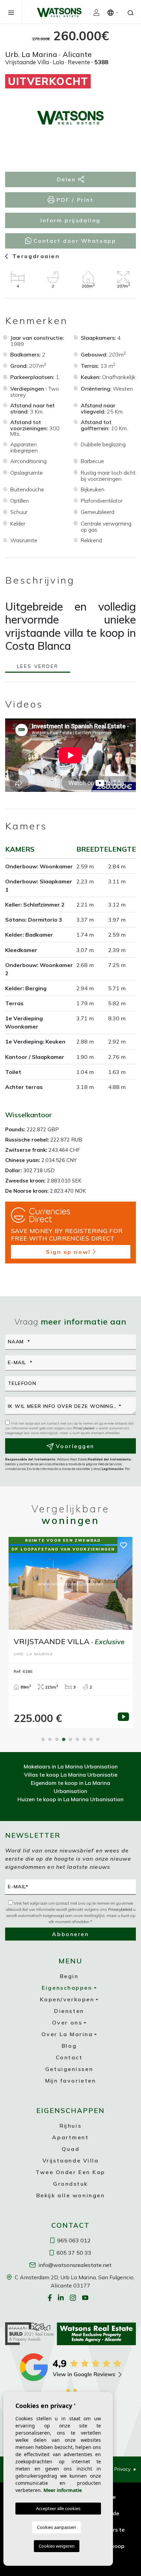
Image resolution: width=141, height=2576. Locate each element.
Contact (69, 2057)
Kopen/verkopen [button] (67, 1999)
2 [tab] (50, 1739)
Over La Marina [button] (67, 2034)
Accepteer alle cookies (58, 2508)
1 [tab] (43, 1739)
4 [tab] (64, 1739)
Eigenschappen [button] (67, 1988)
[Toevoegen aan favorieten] (119, 85)
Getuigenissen (69, 2069)
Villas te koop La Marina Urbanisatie (71, 1775)
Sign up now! (68, 1252)
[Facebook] (50, 2298)
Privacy (122, 2469)
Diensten (69, 2011)
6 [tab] (77, 1739)
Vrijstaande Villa (71, 2160)
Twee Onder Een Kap (70, 2172)
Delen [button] (67, 179)
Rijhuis (70, 2126)
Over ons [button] (67, 2022)
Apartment (70, 2137)
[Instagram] (74, 2298)
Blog (69, 2046)
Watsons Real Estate (59, 12)
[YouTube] (86, 2298)
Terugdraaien (35, 256)
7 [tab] (84, 1739)
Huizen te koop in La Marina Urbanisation (70, 1799)
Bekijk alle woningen (71, 2195)
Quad (70, 2149)
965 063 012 (73, 2240)
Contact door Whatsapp (74, 241)
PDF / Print (74, 200)
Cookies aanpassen (56, 2527)
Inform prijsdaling (70, 220)
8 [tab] (91, 1739)
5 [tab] (70, 1739)
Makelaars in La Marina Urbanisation (71, 1766)
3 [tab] (57, 1739)
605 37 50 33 (73, 2253)
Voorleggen (74, 1446)
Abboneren (70, 1934)
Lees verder (38, 667)
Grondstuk (70, 2184)
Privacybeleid (84, 1428)
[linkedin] (62, 2298)
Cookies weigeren (57, 2546)
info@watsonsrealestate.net (74, 2265)
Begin (69, 1976)
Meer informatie (63, 2490)
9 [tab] (98, 1739)
